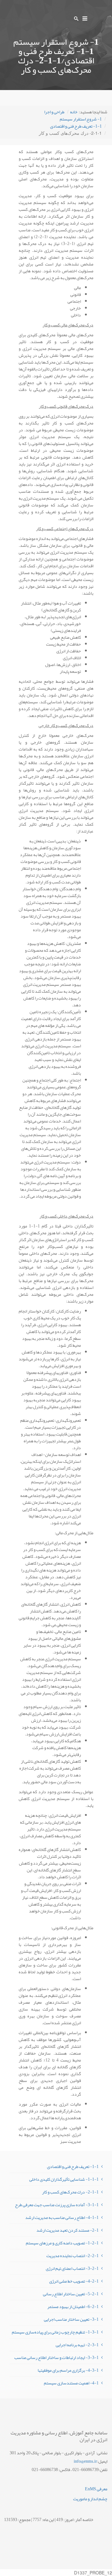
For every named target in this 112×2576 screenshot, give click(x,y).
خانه (74, 112)
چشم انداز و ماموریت (90, 2499)
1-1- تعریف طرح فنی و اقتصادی (76, 126)
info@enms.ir (85, 2461)
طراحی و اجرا (54, 112)
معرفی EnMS (96, 2489)
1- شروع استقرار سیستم (81, 119)
